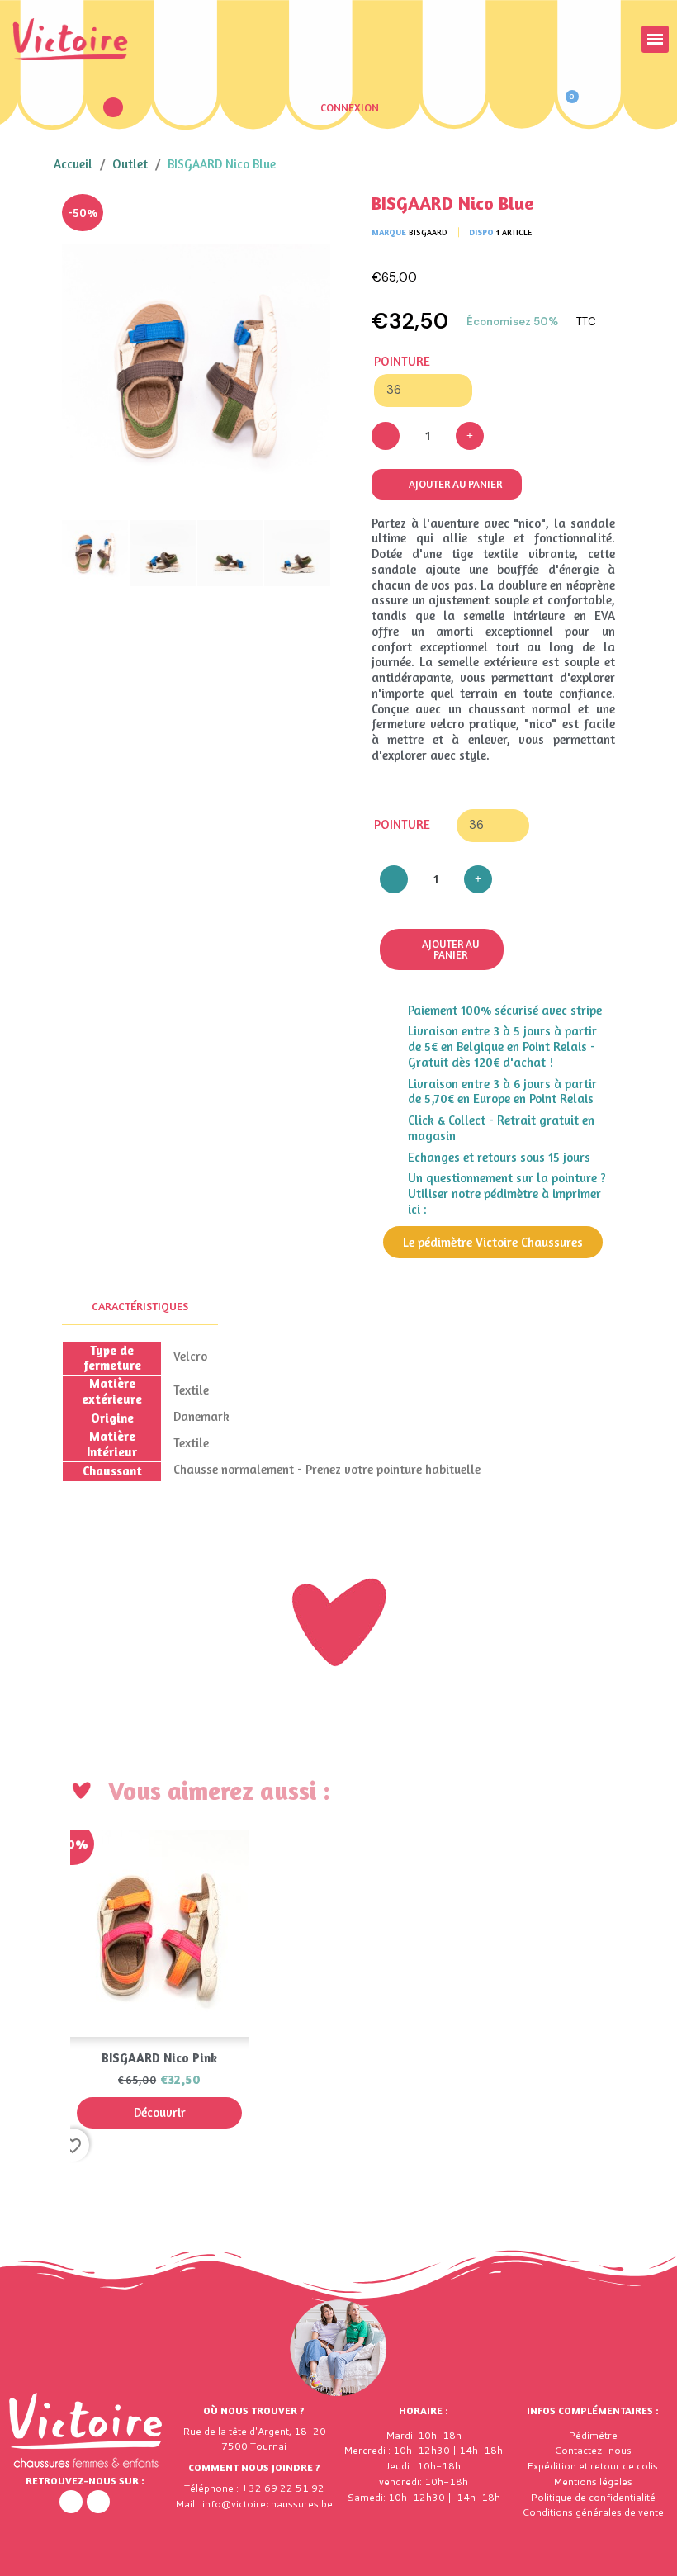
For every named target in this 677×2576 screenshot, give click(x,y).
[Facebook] (71, 2502)
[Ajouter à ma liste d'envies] (305, 219)
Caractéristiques (140, 1306)
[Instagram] (98, 2502)
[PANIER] (564, 107)
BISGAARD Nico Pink (159, 2058)
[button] (113, 107)
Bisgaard (428, 232)
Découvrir (160, 2112)
